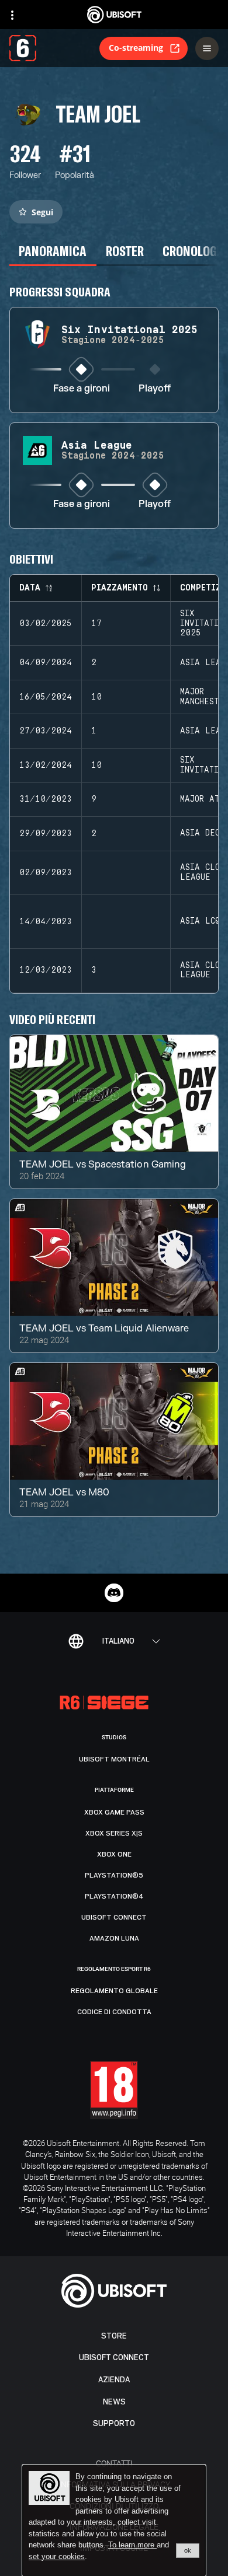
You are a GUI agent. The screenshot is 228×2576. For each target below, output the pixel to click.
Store (114, 2336)
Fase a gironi (82, 389)
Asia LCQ (200, 921)
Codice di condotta (114, 2012)
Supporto (114, 2423)
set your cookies (57, 2557)
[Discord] (114, 1593)
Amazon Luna (114, 1938)
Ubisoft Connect (114, 2357)
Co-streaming (136, 48)
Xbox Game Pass (114, 1812)
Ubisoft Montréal (114, 1759)
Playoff (155, 389)
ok (188, 2550)
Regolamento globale (114, 1991)
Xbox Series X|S (114, 1833)
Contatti (114, 2463)
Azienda (114, 2380)
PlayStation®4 (114, 1896)
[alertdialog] (114, 2521)
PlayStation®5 (114, 1875)
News (114, 2402)
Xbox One (114, 1854)
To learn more (132, 2545)
